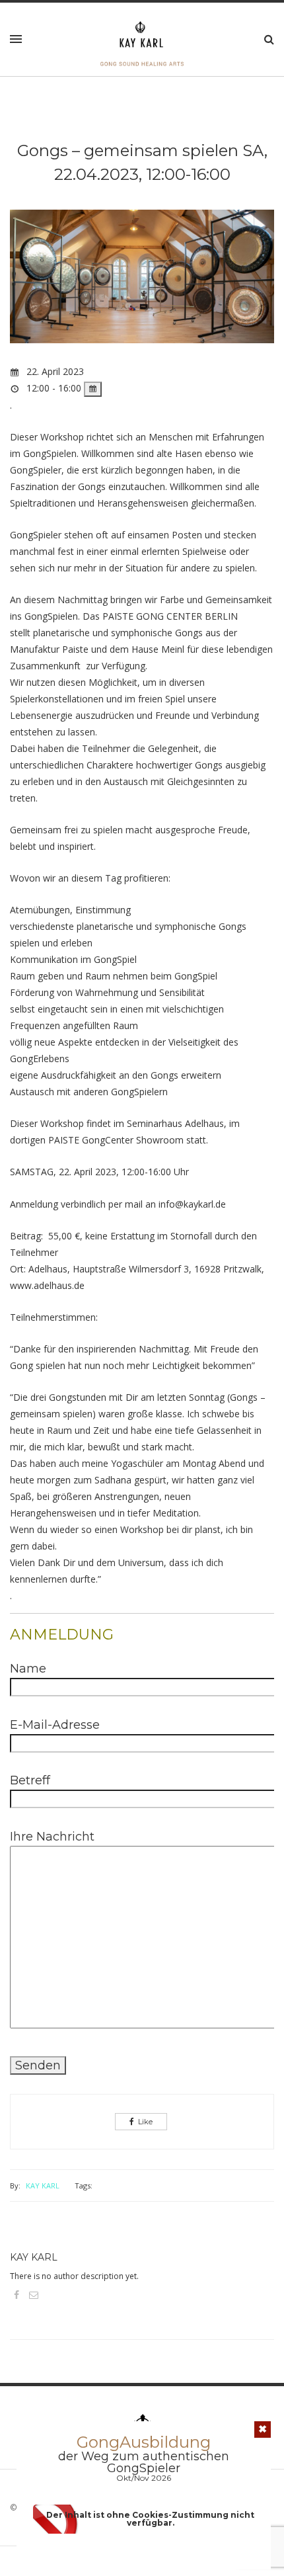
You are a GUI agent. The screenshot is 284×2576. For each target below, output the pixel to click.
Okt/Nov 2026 (144, 2478)
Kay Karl (43, 2185)
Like (145, 2122)
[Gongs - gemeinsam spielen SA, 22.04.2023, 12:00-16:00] (142, 285)
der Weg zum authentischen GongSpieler (144, 2462)
